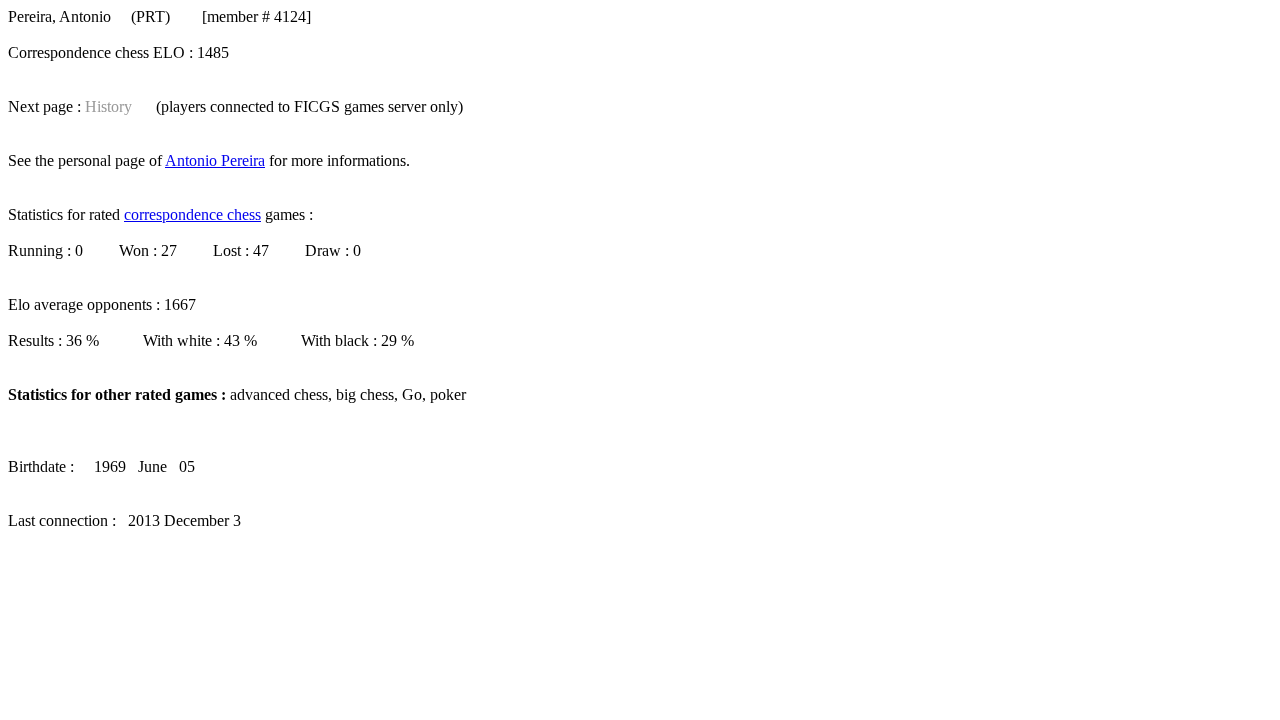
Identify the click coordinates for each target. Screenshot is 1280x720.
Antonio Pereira (215, 160)
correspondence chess (192, 214)
